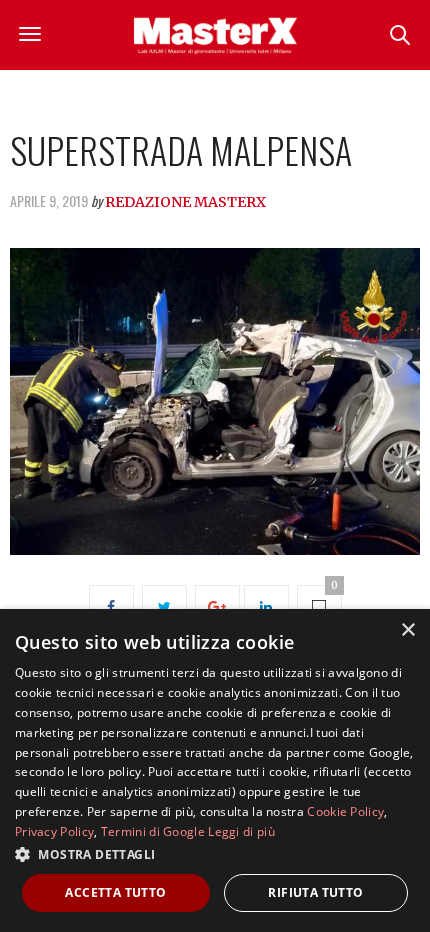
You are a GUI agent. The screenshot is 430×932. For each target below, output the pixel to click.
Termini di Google (153, 831)
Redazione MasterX (185, 202)
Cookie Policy (345, 811)
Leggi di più (241, 831)
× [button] (407, 630)
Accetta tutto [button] (115, 892)
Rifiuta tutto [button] (315, 892)
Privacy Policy (54, 831)
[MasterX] (215, 35)
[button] (215, 854)
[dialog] (215, 770)
